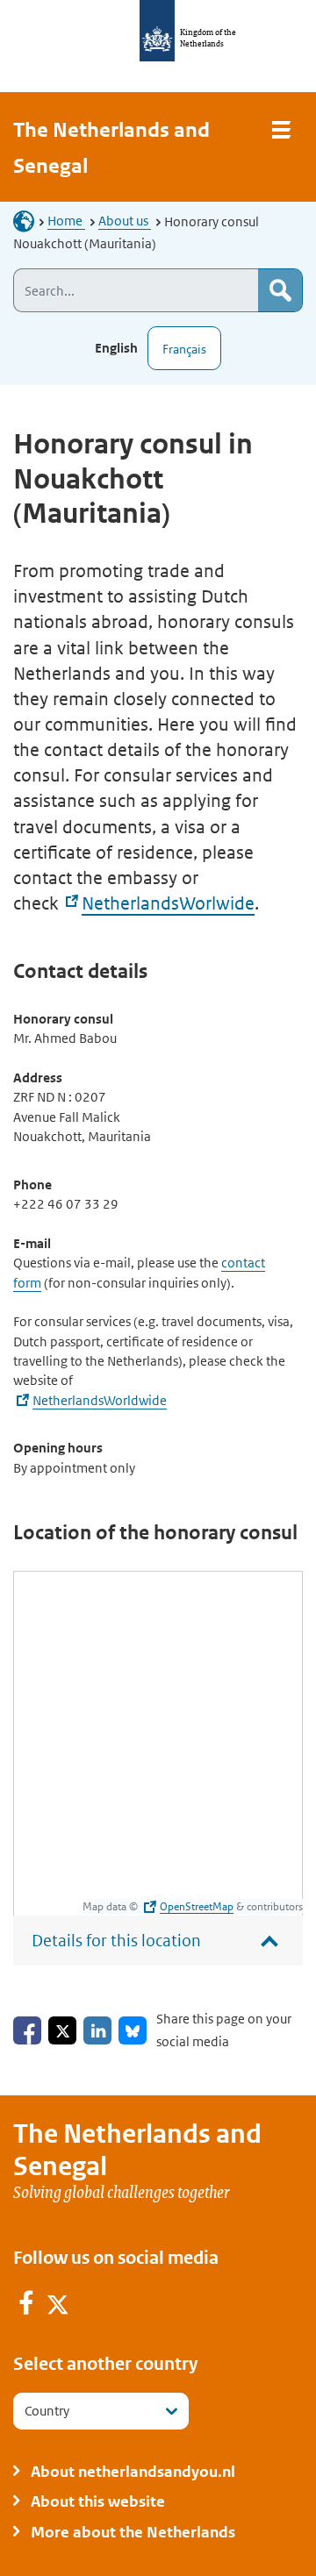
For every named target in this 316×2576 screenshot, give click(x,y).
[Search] (280, 290)
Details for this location (116, 1941)
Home (66, 221)
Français (184, 349)
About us (125, 221)
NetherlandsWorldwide (100, 1400)
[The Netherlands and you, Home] (29, 221)
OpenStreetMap (197, 1906)
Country (47, 2411)
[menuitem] (27, 2306)
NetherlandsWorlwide (168, 903)
